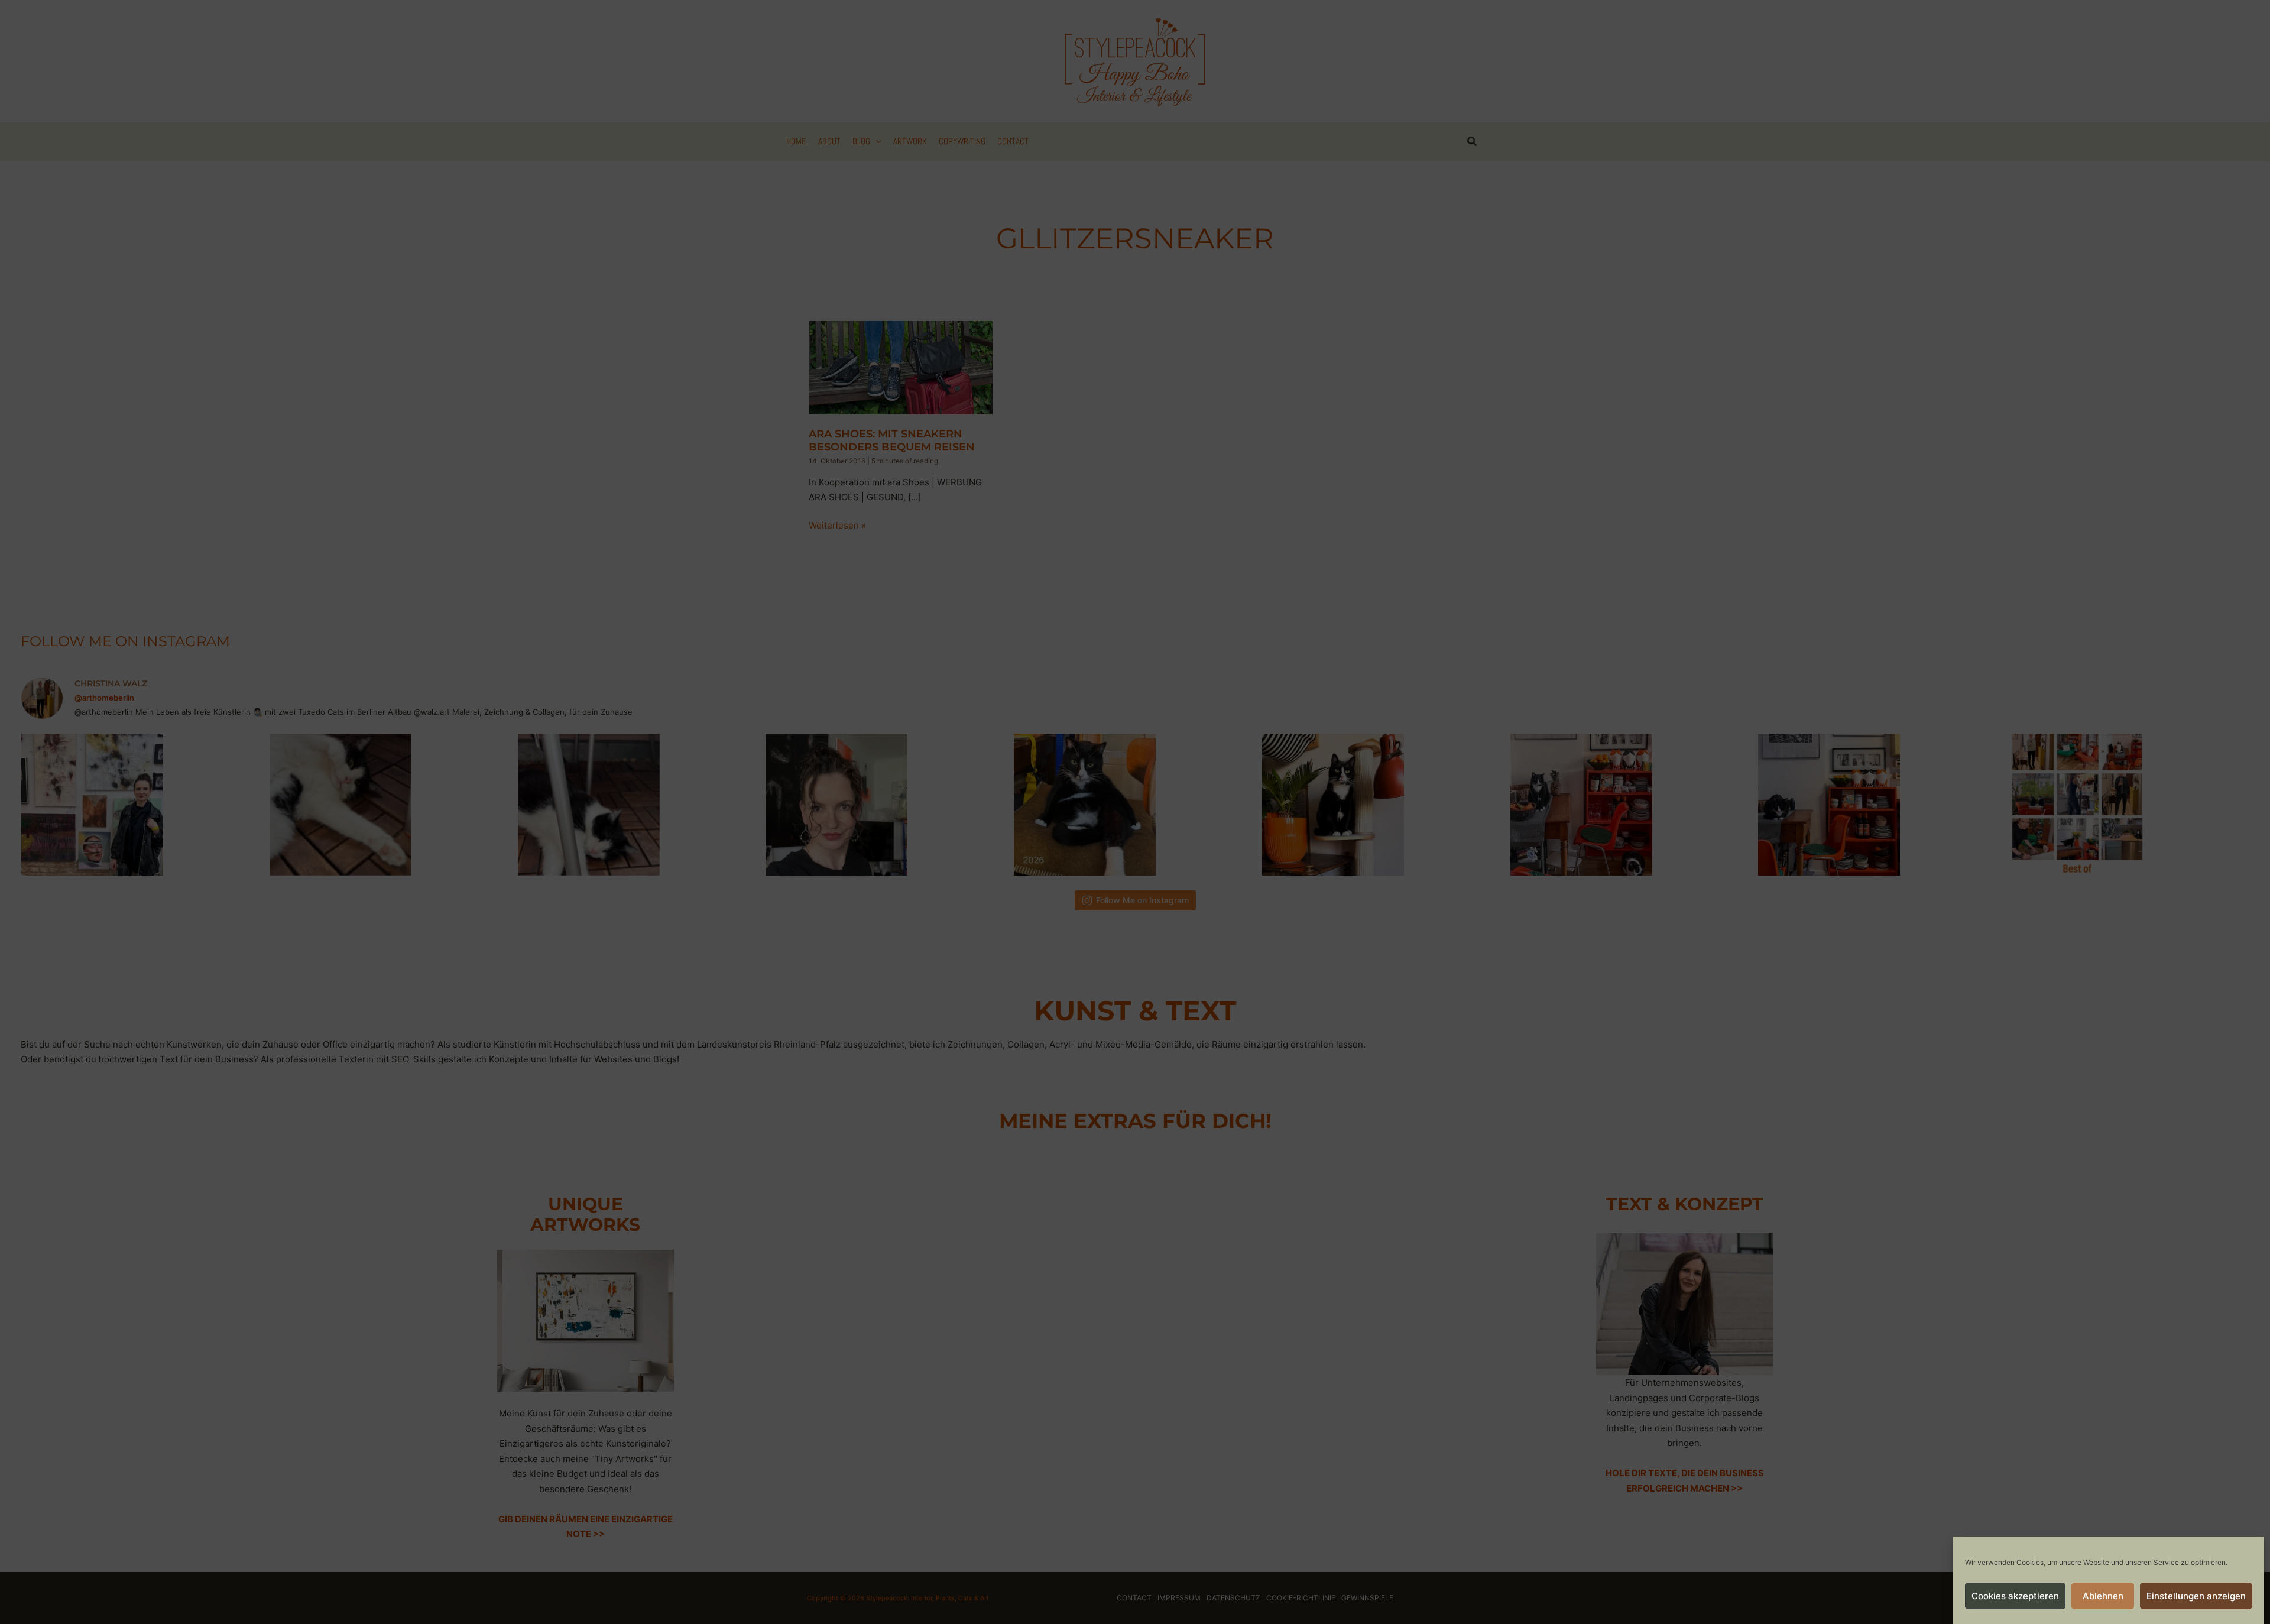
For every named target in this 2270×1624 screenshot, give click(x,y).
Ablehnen (2103, 1596)
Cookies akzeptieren (2015, 1596)
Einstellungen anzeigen (2196, 1596)
